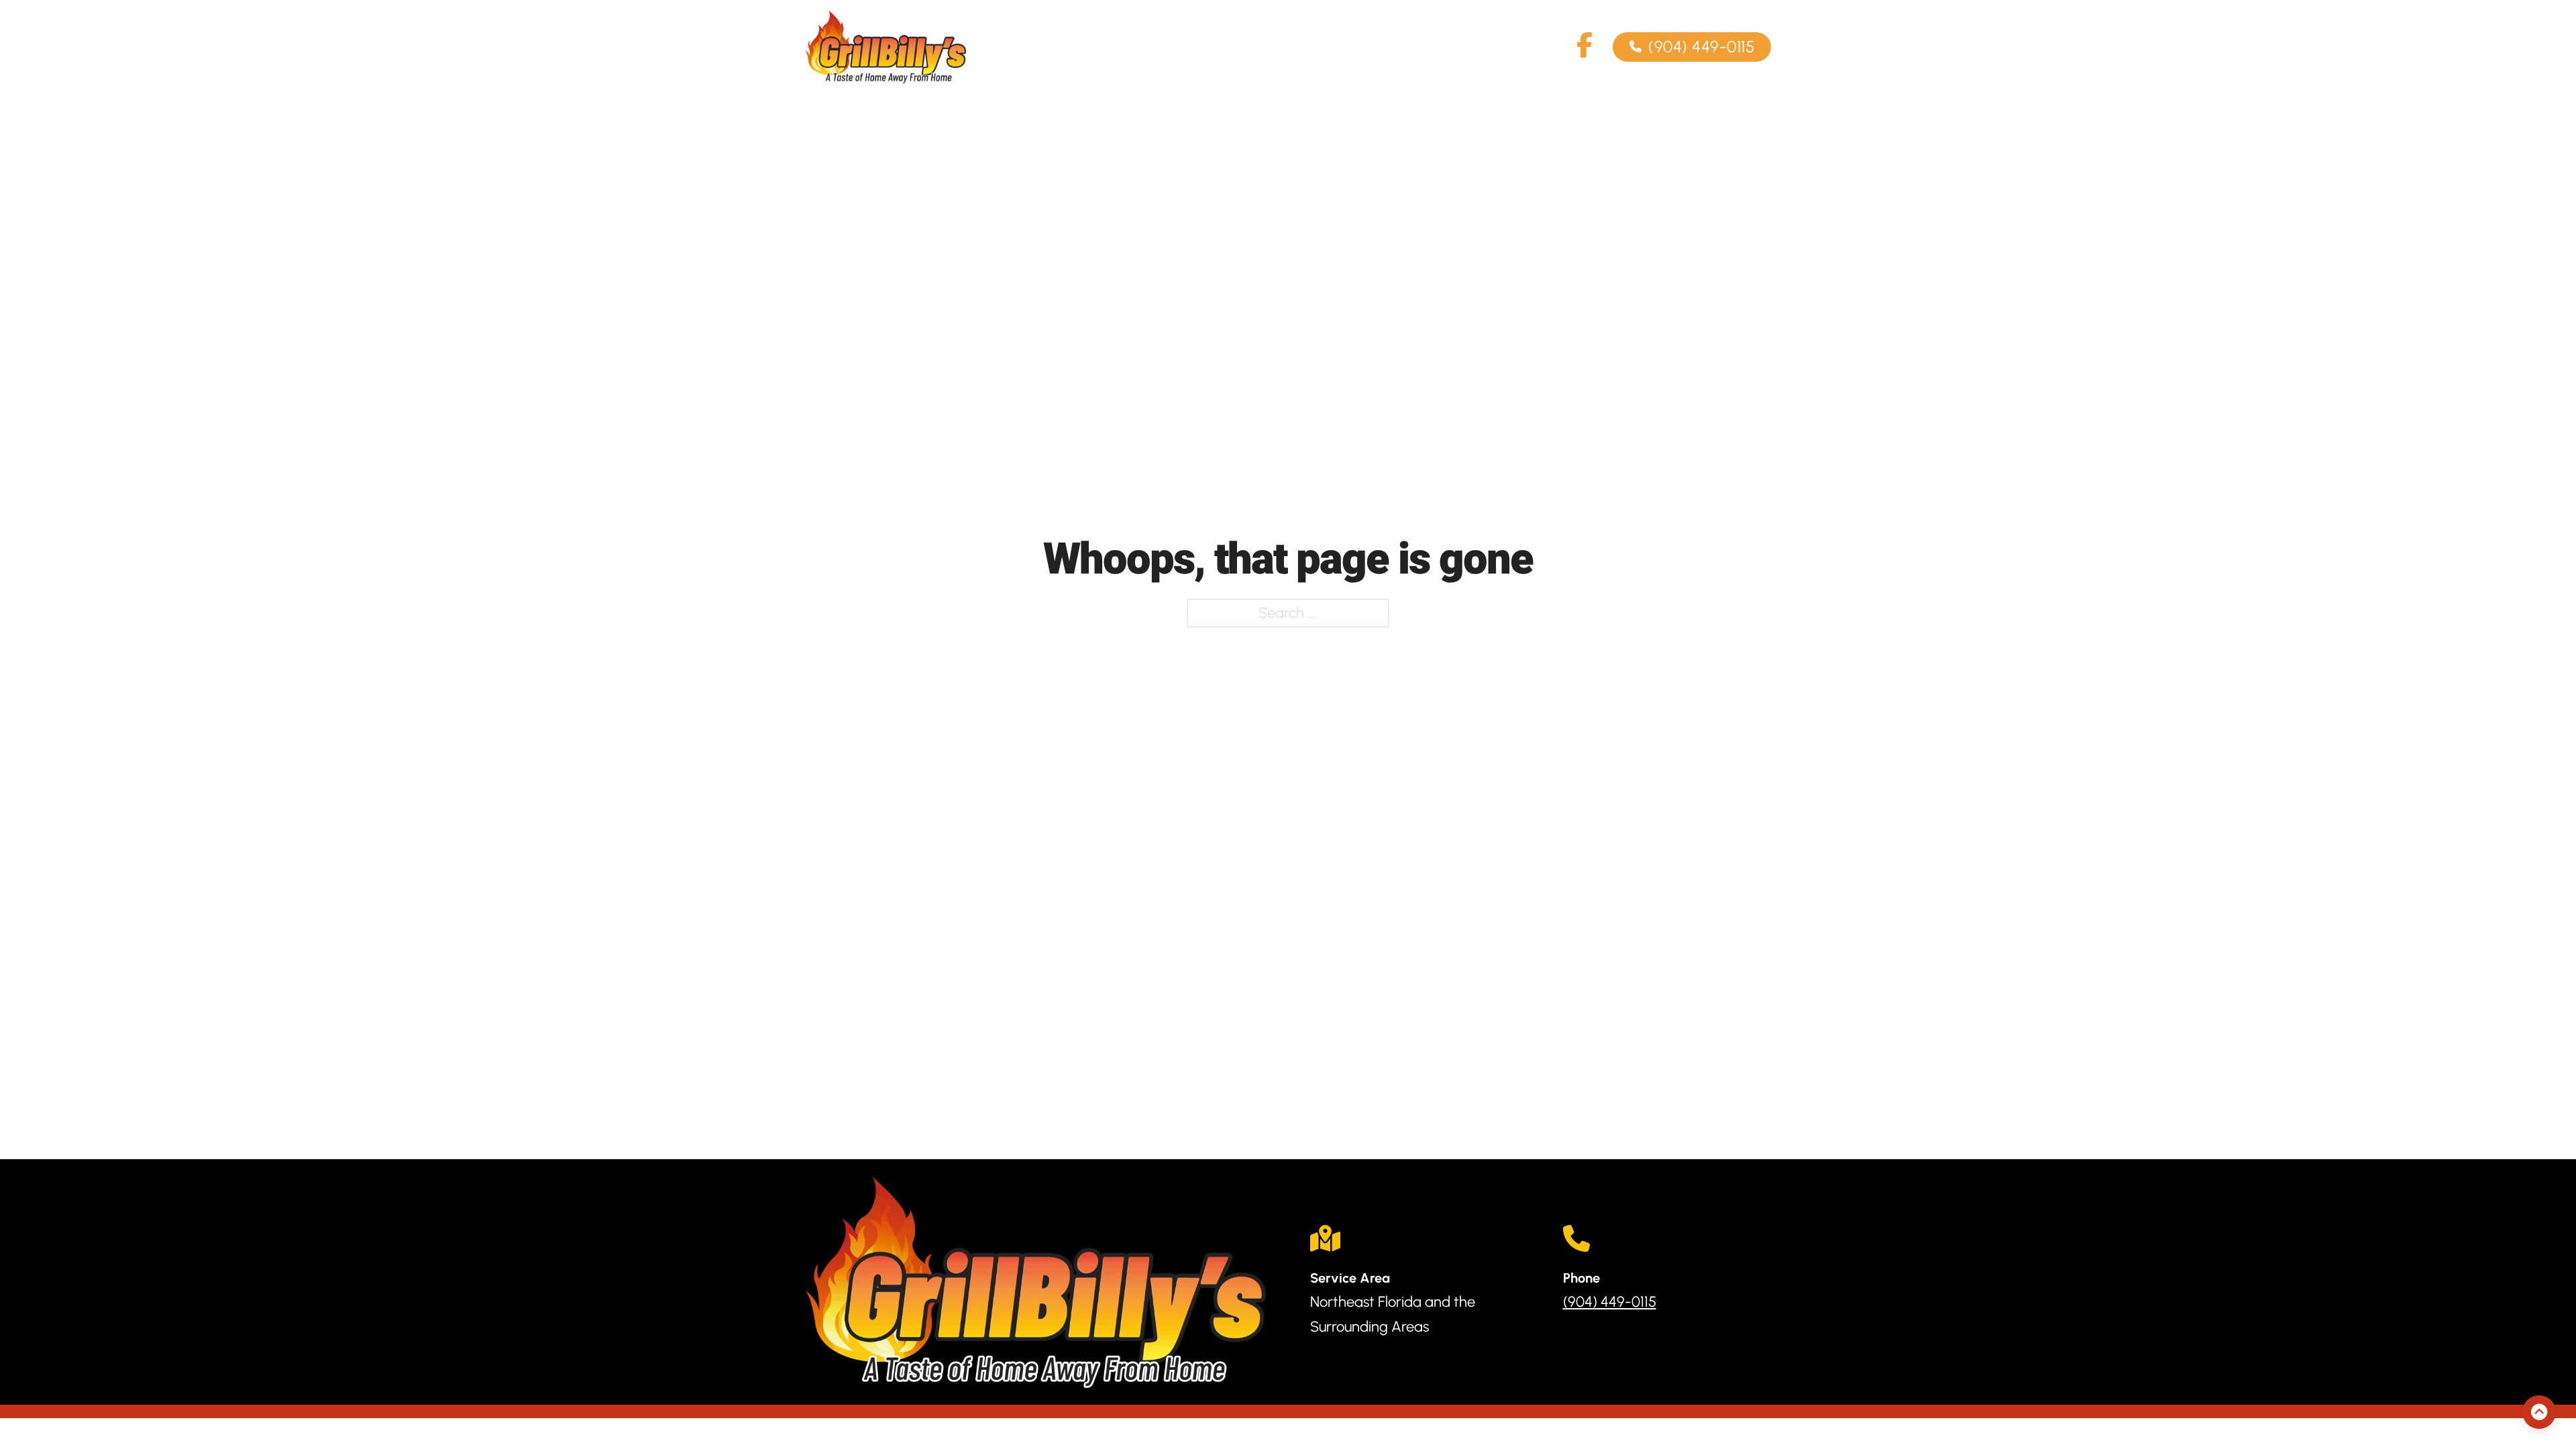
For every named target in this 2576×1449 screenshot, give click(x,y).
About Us (1285, 47)
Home (1093, 47)
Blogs (1540, 47)
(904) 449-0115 (1701, 47)
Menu (1365, 47)
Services (1173, 47)
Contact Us (1453, 47)
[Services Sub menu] (1214, 47)
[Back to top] (2539, 1412)
